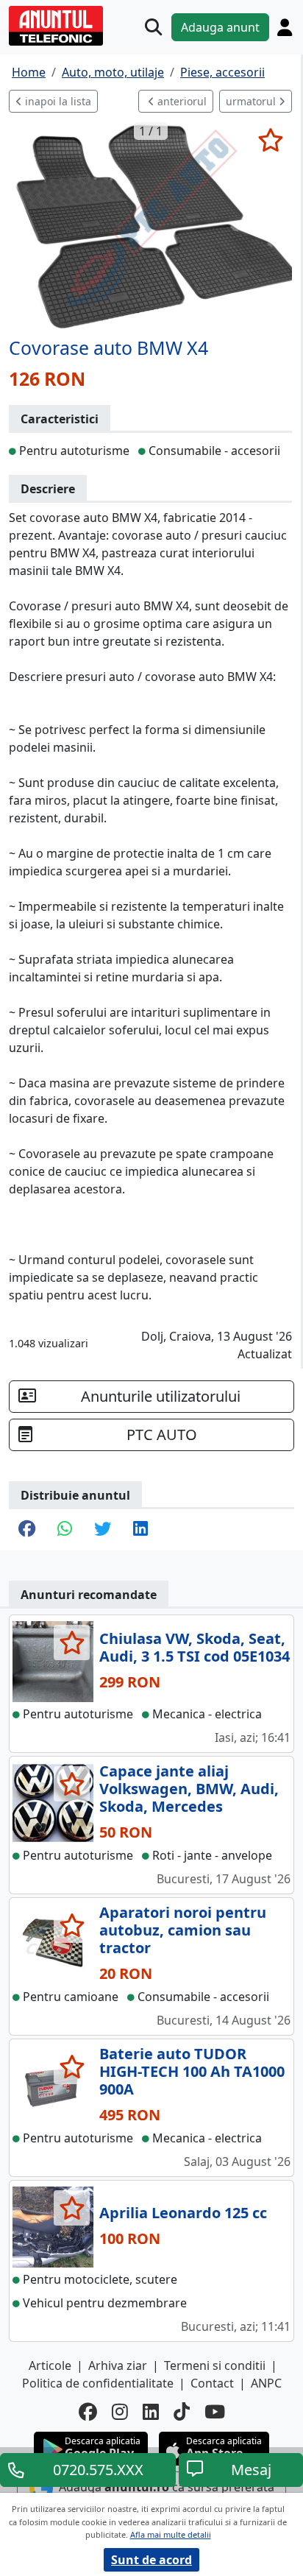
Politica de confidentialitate (98, 2383)
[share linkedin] (140, 1530)
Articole (50, 2365)
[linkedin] (151, 2411)
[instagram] (120, 2411)
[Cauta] (153, 27)
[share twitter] (103, 1530)
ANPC (266, 2383)
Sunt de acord (151, 2560)
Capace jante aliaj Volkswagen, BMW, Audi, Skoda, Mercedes (189, 1789)
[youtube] (215, 2411)
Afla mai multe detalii (171, 2534)
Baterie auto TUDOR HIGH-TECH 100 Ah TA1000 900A (192, 2071)
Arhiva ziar (118, 2365)
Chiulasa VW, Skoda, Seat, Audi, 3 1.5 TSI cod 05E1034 (195, 1647)
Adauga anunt (220, 27)
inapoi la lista (57, 101)
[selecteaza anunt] (270, 140)
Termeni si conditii (215, 2365)
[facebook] (88, 2411)
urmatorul (252, 101)
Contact (212, 2383)
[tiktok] (182, 2411)
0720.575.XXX (98, 2470)
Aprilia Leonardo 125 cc (183, 2213)
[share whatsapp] (65, 1530)
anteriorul (181, 101)
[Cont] (285, 27)
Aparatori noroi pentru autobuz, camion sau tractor (183, 1930)
